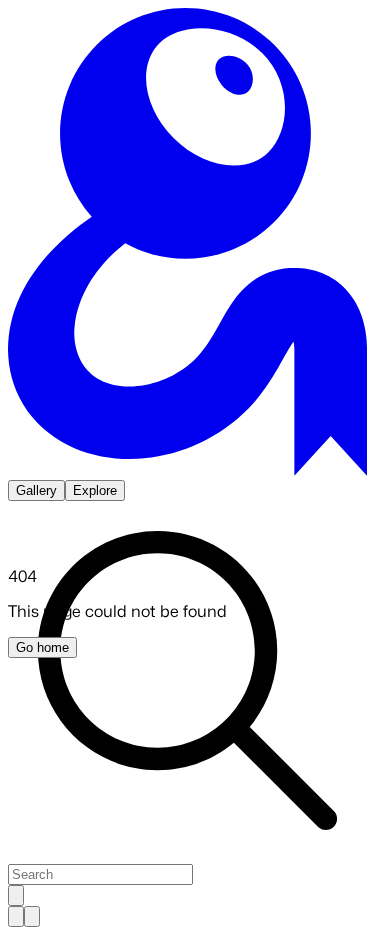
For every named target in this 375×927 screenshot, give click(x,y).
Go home (42, 647)
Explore (95, 490)
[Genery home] (187, 470)
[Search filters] (16, 895)
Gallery (36, 490)
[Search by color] (32, 916)
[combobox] (100, 874)
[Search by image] (16, 916)
